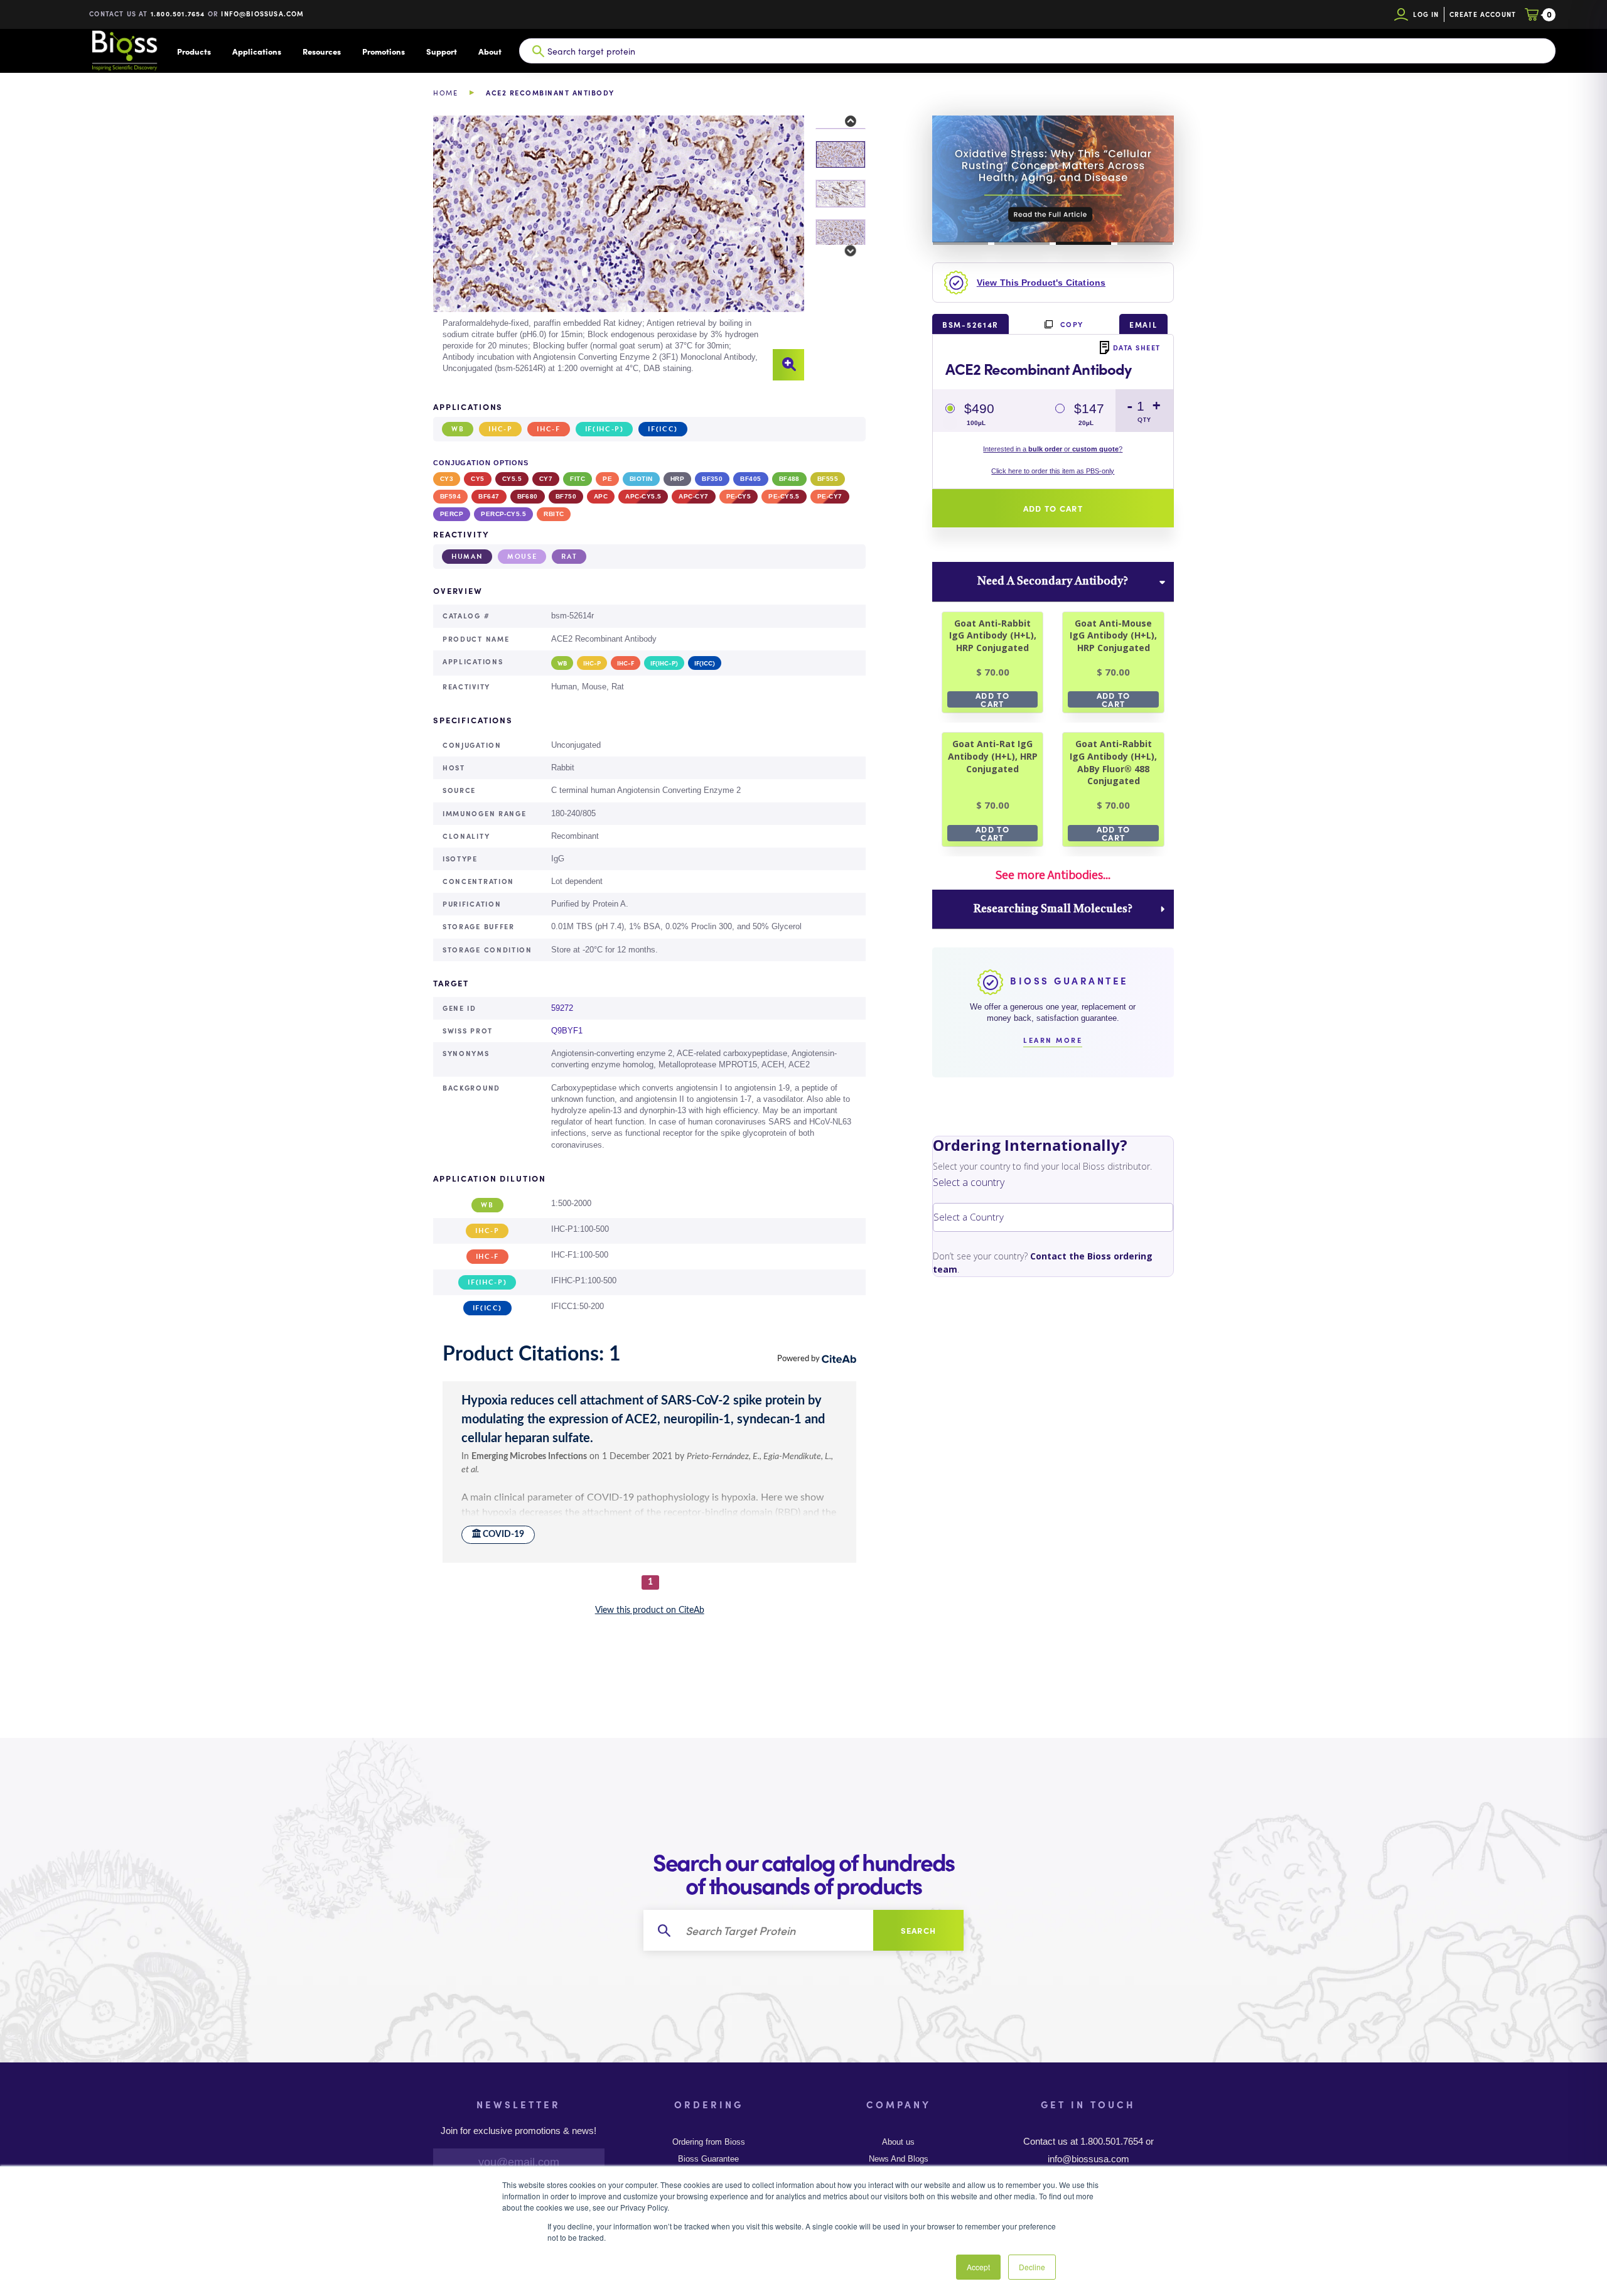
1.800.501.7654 (178, 13)
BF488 (789, 479)
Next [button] (843, 251)
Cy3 (447, 479)
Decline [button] (1032, 2267)
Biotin (641, 479)
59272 (562, 1008)
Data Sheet (1137, 347)
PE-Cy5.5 (784, 496)
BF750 (566, 496)
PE (607, 479)
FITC (578, 479)
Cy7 (546, 479)
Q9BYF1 (567, 1031)
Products (194, 51)
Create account (1483, 14)
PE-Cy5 (739, 496)
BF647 (489, 496)
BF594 (450, 496)
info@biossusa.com (262, 13)
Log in (1426, 14)
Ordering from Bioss (709, 2142)
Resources (322, 51)
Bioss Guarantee (708, 2159)
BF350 (712, 479)
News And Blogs (899, 2159)
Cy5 (477, 479)
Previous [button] (843, 122)
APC (601, 496)
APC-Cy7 (693, 496)
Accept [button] (978, 2267)
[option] (619, 248)
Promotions (384, 51)
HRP (677, 479)
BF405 (750, 479)
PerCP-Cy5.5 (503, 514)
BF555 (828, 479)
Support (442, 51)
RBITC (554, 514)
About (490, 51)
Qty (1144, 420)
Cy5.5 (512, 479)
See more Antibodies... (1053, 875)
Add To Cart (992, 699)
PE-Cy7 (830, 496)
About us (898, 2142)
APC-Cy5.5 (643, 496)
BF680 (528, 496)
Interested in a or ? (1053, 449)
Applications (257, 51)
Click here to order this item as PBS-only (1053, 471)
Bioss (124, 51)
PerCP (452, 514)
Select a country (969, 1182)
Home (445, 93)
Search (919, 1930)
